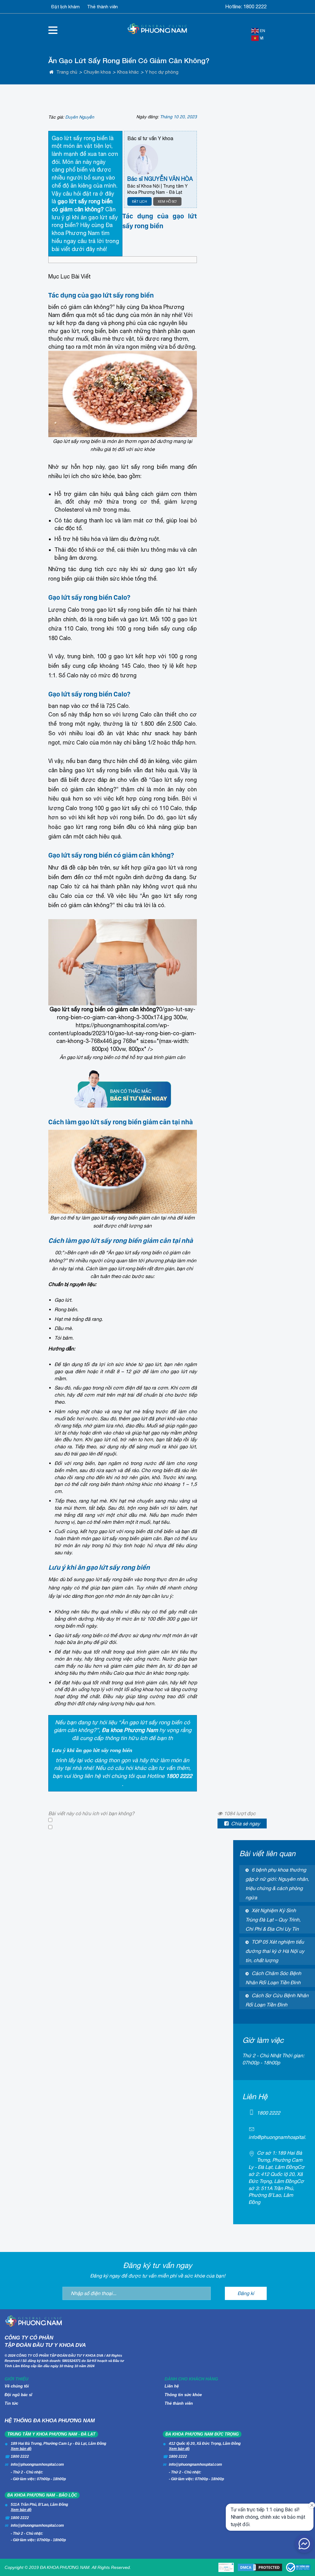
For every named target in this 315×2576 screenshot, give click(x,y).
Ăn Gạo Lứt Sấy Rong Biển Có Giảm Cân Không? (129, 61)
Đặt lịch (140, 201)
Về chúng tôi (17, 2386)
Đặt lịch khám (66, 7)
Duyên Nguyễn (80, 117)
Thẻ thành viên (102, 7)
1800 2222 (255, 6)
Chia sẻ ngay (245, 1823)
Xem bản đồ (21, 2449)
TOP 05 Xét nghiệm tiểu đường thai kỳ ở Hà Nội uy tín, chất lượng (275, 1951)
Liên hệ (172, 2386)
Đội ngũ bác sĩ (18, 2395)
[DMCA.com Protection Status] (260, 2567)
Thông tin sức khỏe (183, 2395)
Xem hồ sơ (167, 201)
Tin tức (11, 2403)
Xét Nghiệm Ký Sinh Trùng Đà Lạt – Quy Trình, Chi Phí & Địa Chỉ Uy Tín (273, 1920)
